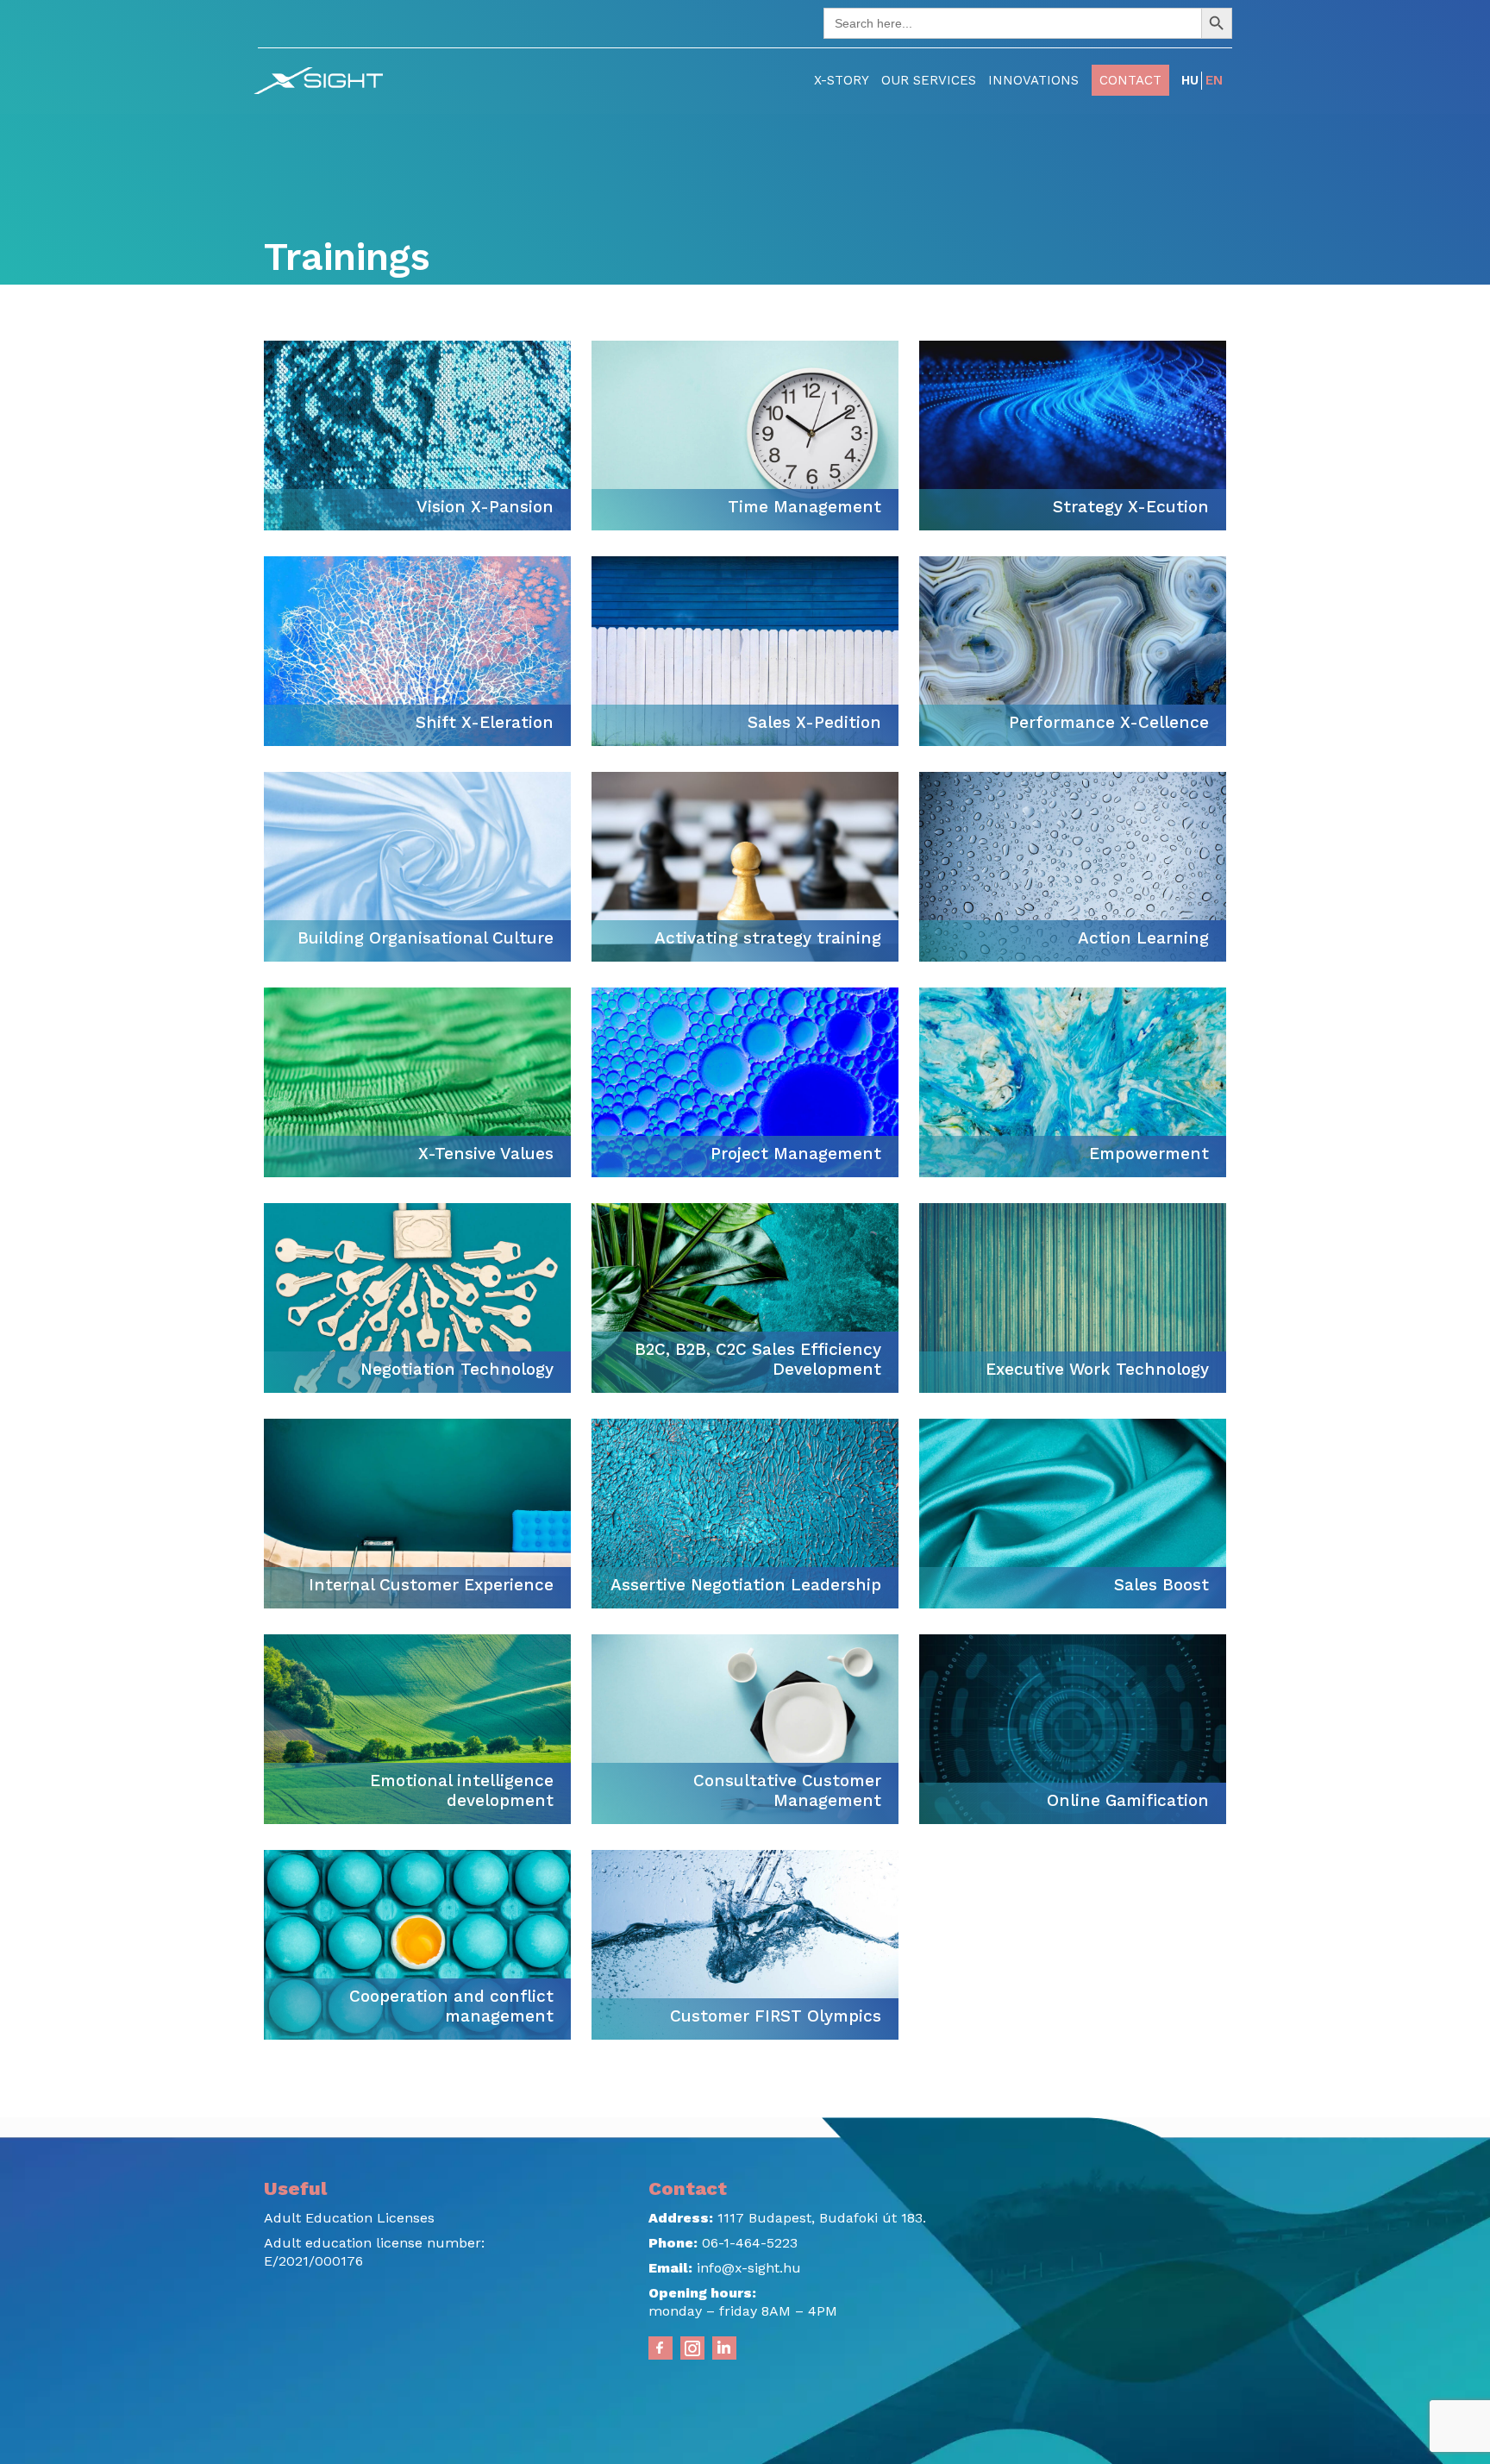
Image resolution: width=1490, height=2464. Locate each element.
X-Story (842, 80)
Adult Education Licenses (349, 2218)
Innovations (1033, 80)
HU (1190, 80)
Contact (1130, 80)
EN (1214, 80)
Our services (929, 80)
